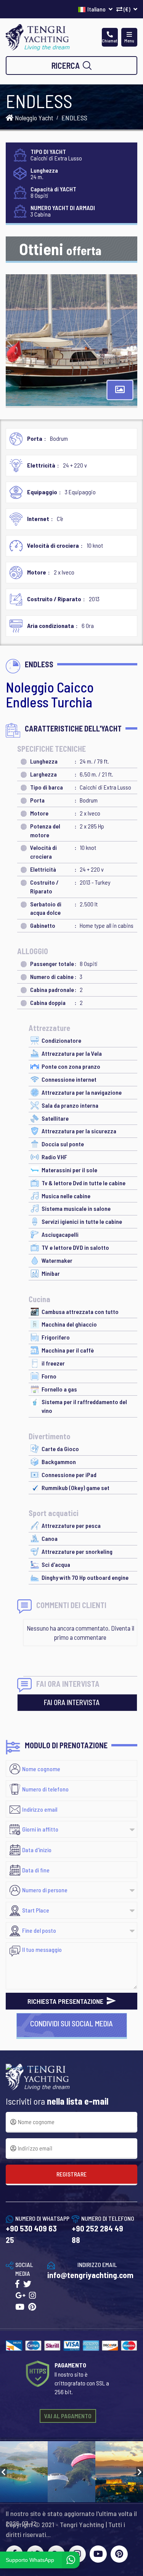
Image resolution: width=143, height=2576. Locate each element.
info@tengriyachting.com (90, 2275)
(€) (127, 9)
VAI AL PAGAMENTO (68, 2416)
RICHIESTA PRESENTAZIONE (66, 2001)
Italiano (97, 9)
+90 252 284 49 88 (97, 2234)
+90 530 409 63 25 (31, 2234)
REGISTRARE (71, 2174)
